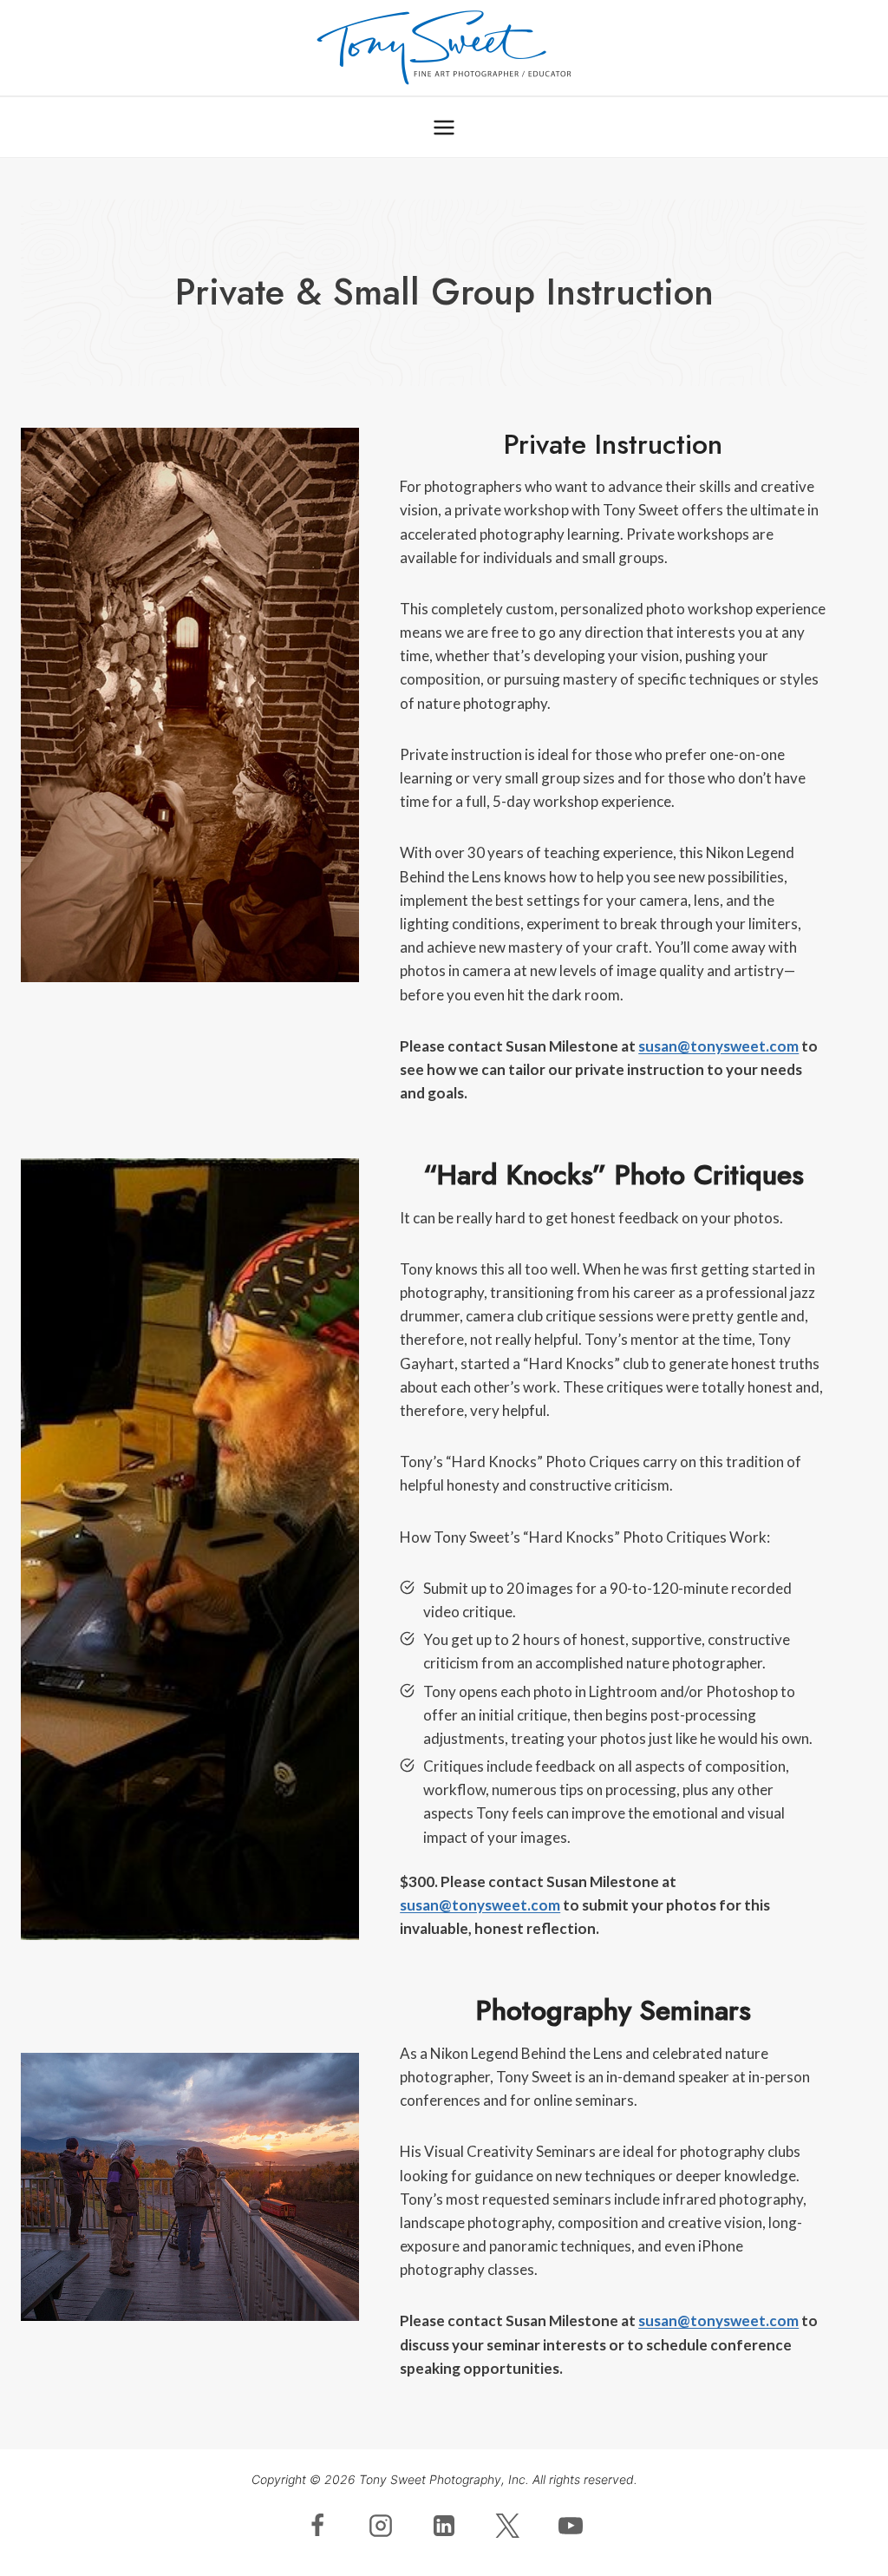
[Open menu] (444, 127)
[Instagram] (381, 2526)
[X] (507, 2526)
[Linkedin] (444, 2526)
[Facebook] (317, 2526)
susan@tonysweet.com (718, 1046)
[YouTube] (571, 2526)
